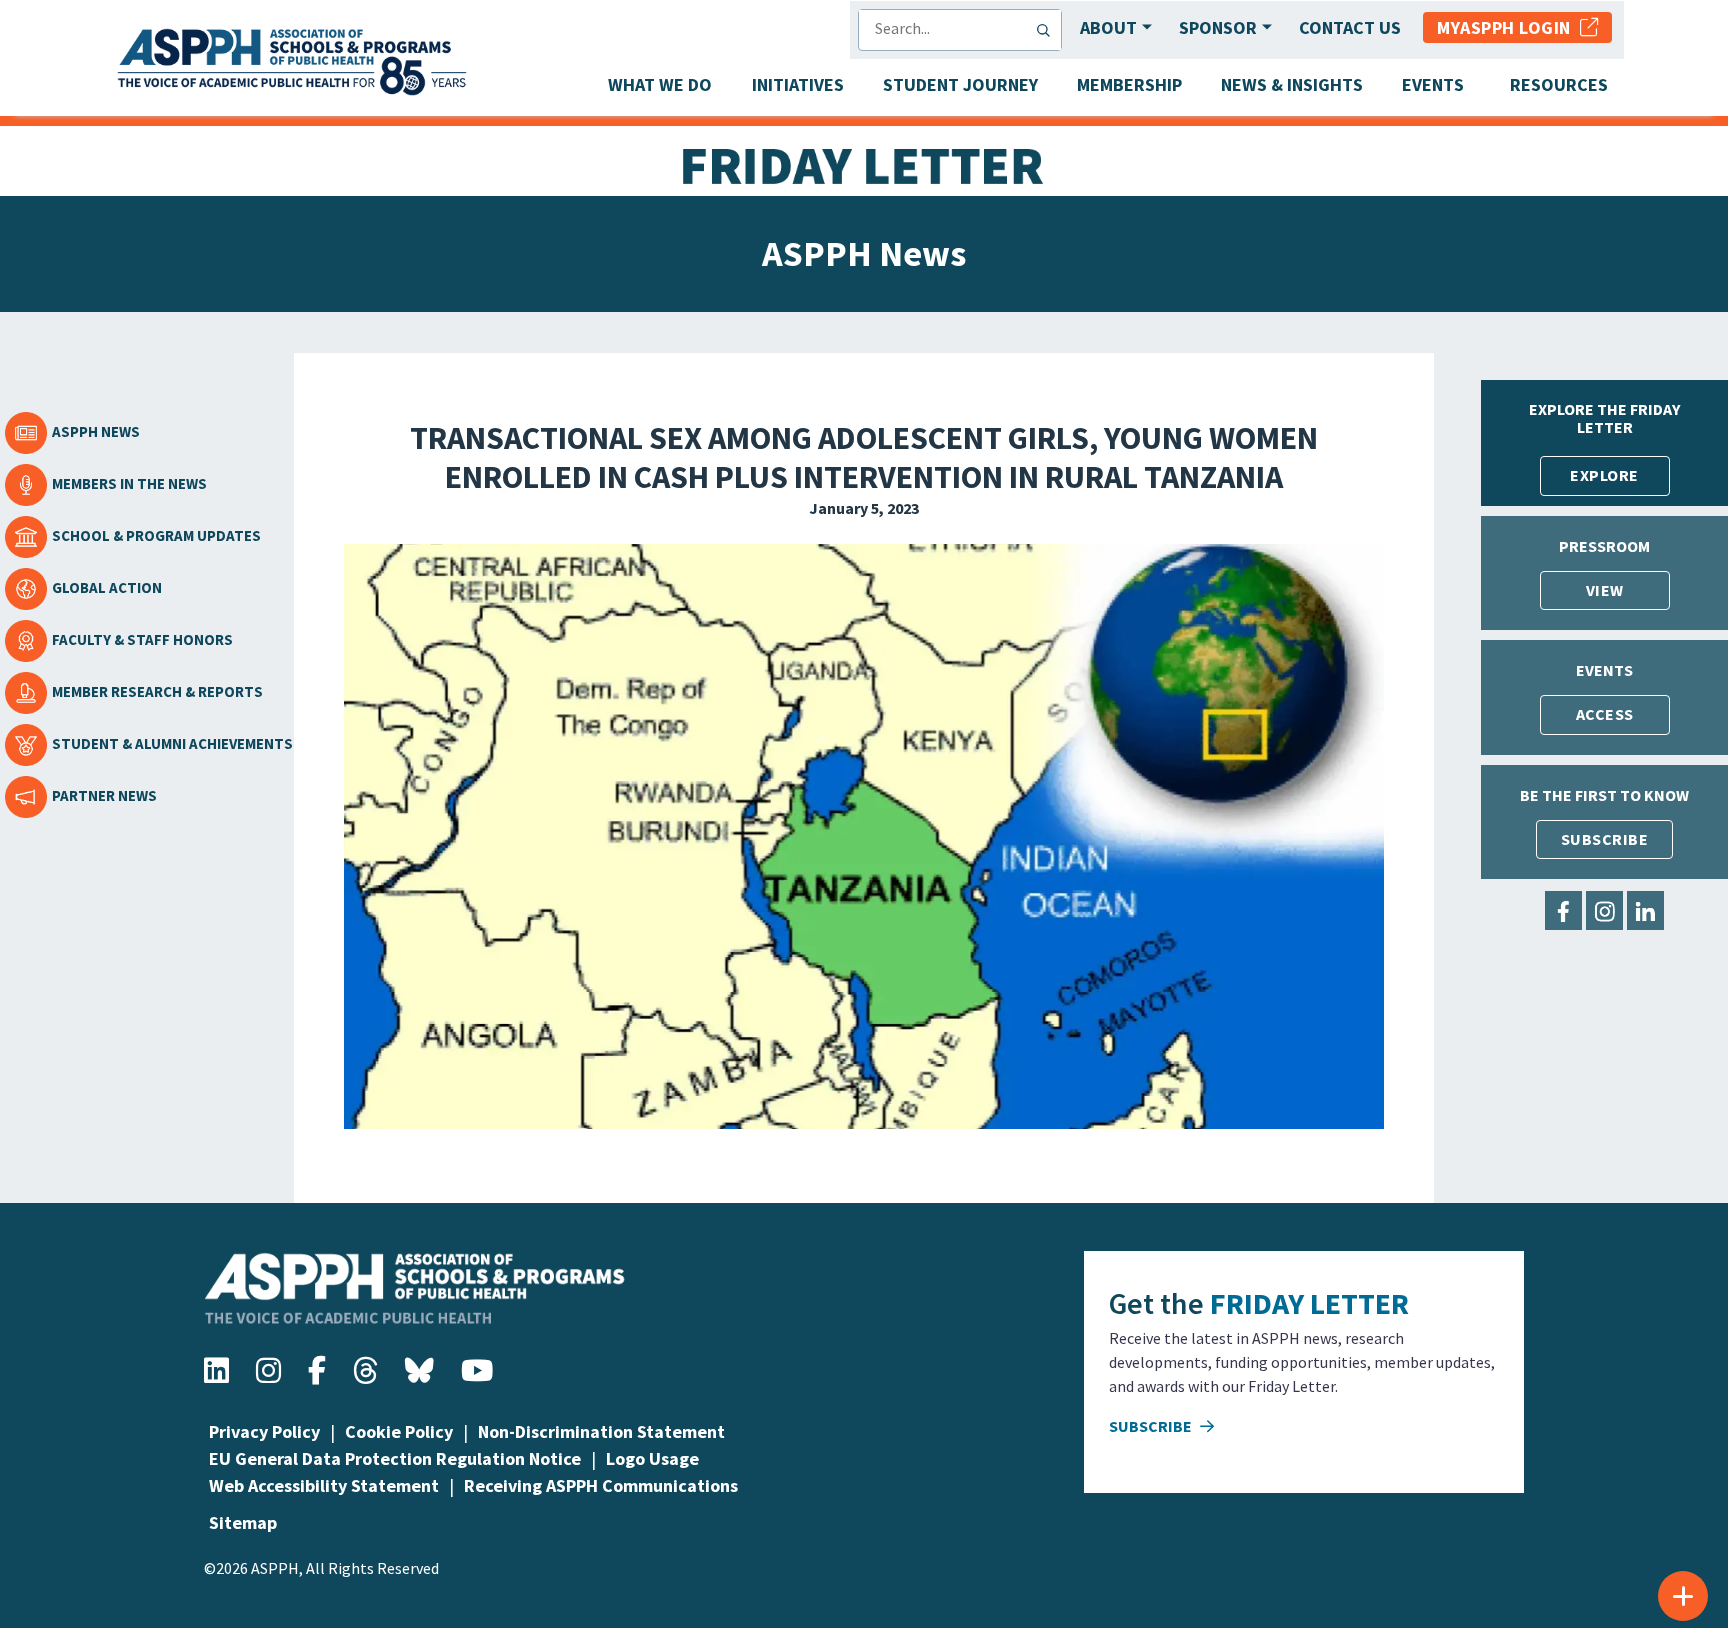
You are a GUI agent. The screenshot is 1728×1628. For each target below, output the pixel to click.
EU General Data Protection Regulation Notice (395, 1458)
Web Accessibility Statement (324, 1485)
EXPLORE (1604, 475)
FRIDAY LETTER (1309, 1303)
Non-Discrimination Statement (601, 1431)
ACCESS (1605, 714)
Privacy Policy (264, 1431)
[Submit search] (1048, 30)
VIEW (1605, 590)
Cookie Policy (399, 1431)
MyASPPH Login (1508, 27)
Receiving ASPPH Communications (601, 1485)
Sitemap (243, 1522)
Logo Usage (652, 1458)
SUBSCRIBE (1605, 839)
